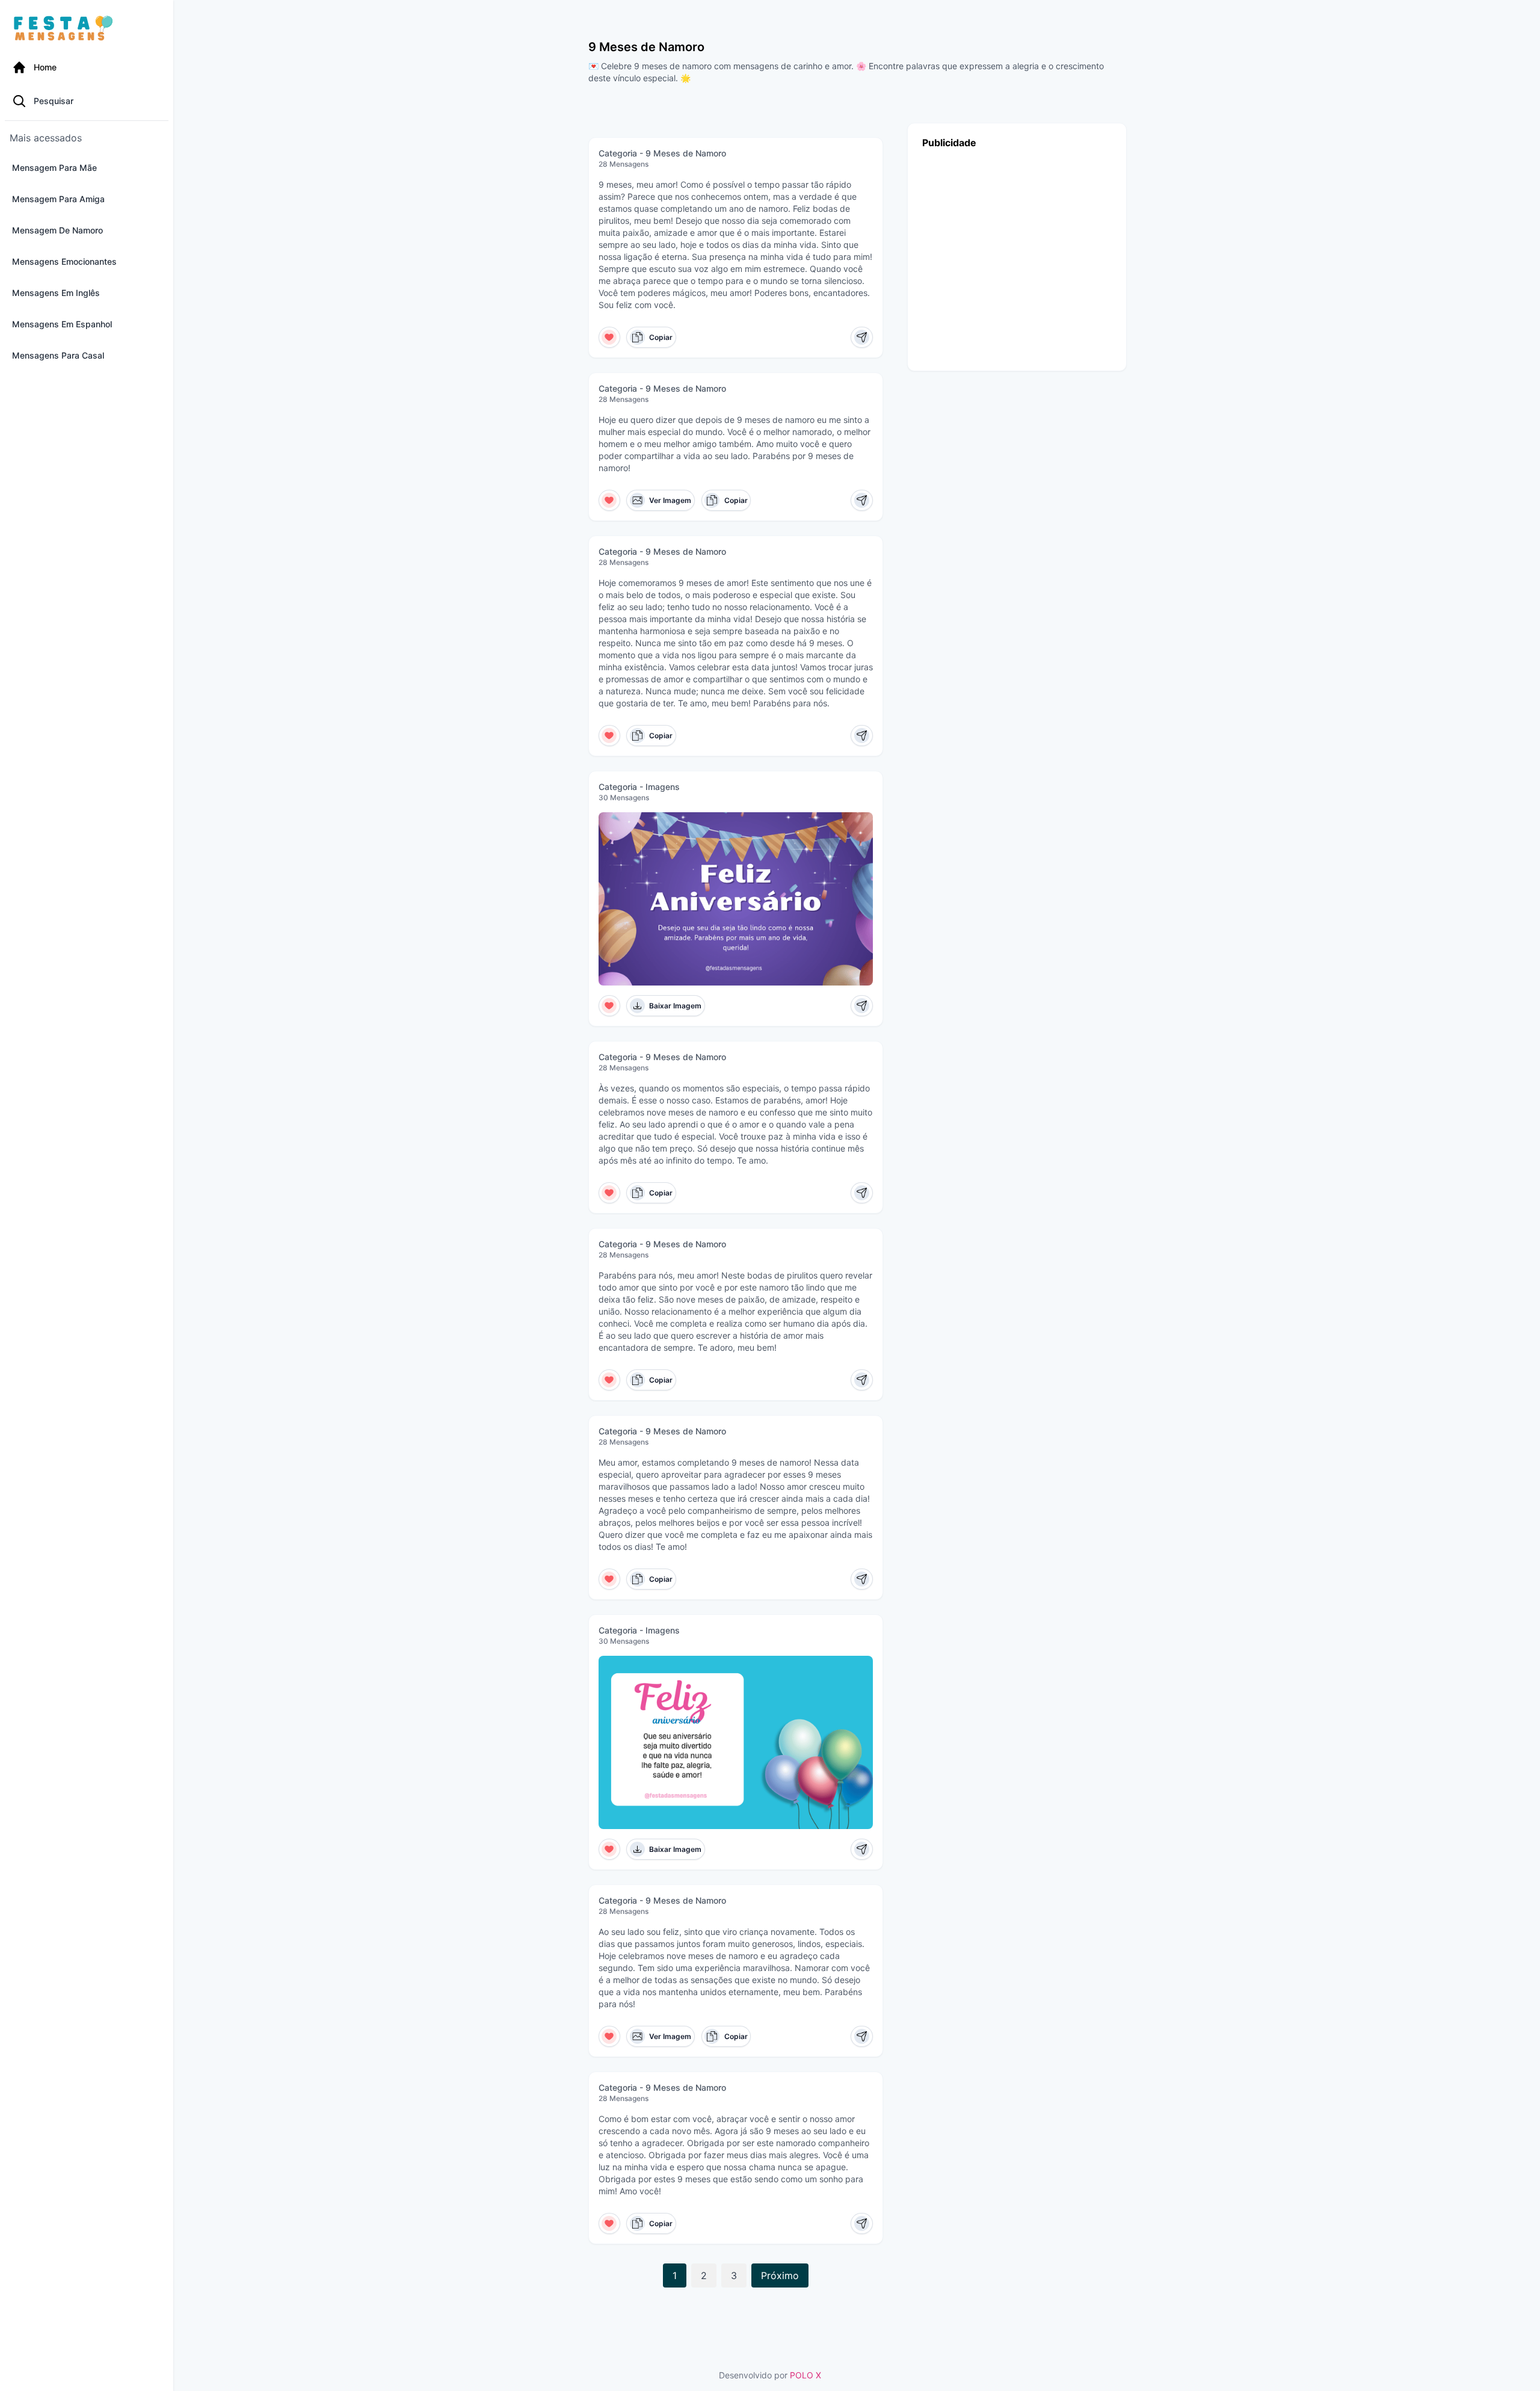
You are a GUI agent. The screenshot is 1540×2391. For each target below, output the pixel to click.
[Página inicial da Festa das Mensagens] (66, 29)
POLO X (805, 2375)
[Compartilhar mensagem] (862, 337)
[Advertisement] (1017, 257)
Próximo (780, 2275)
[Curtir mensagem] (610, 337)
